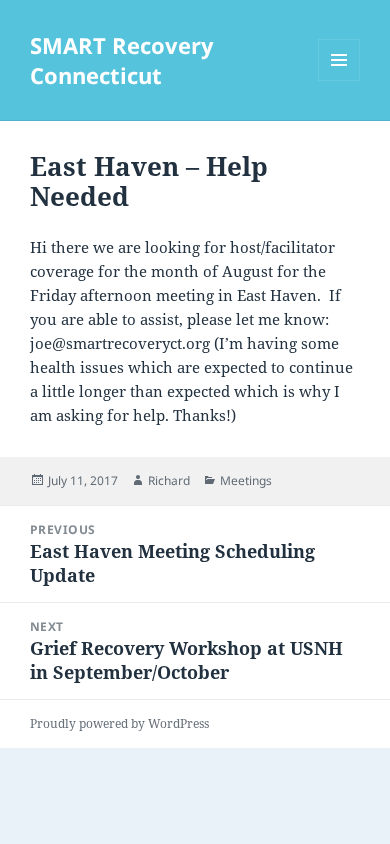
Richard (169, 480)
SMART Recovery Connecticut (122, 60)
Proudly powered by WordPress (119, 723)
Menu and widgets (339, 80)
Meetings (246, 480)
